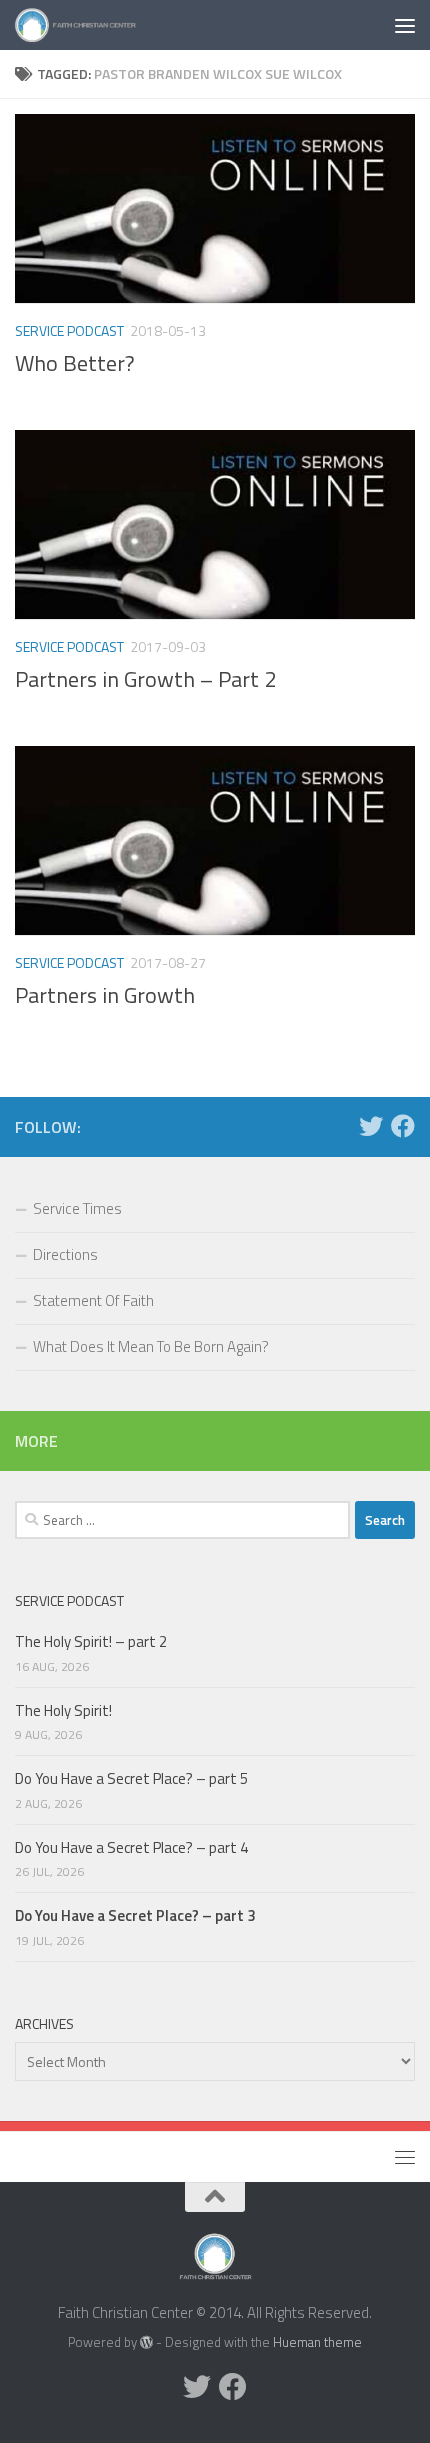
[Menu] (405, 25)
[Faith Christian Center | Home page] (96, 25)
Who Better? (75, 363)
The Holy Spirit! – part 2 (91, 1641)
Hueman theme (317, 2342)
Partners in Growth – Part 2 (145, 679)
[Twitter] (371, 1126)
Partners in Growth (105, 995)
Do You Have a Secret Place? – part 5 (131, 1778)
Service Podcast (69, 330)
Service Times (77, 1208)
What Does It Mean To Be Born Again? (151, 1346)
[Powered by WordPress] (146, 2342)
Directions (65, 1254)
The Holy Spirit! (63, 1710)
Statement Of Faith (93, 1300)
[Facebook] (403, 1126)
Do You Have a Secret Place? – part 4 (131, 1847)
